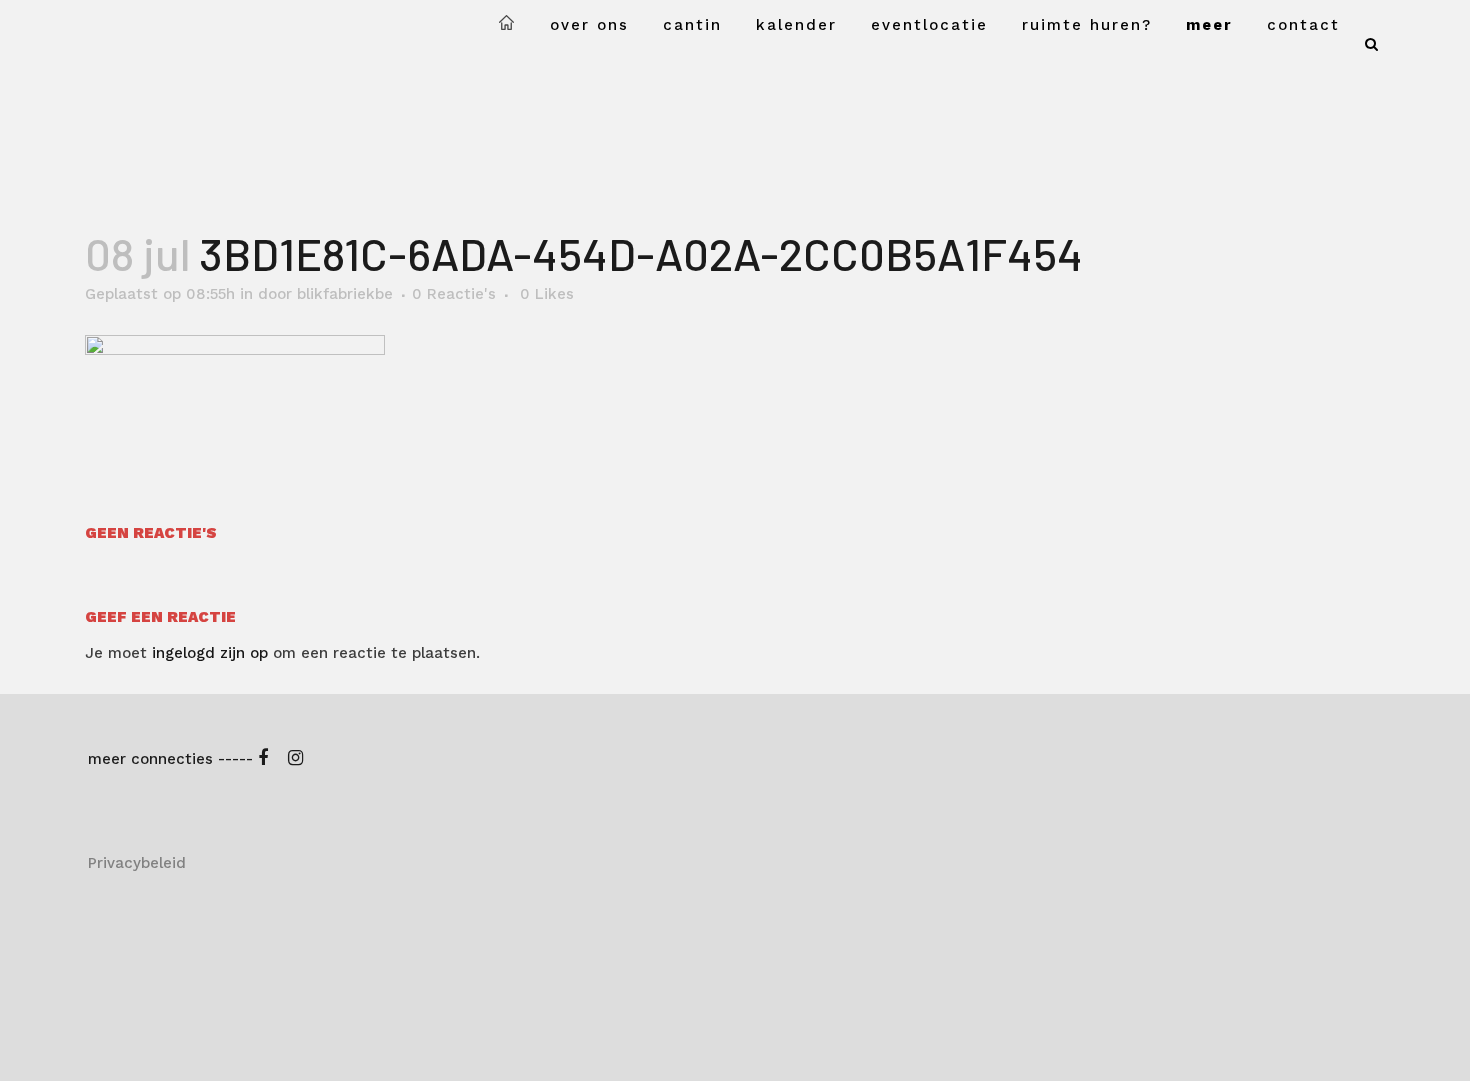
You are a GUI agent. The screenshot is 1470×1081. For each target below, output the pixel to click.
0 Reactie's (454, 294)
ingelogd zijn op (210, 653)
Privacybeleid (137, 863)
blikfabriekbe (345, 294)
